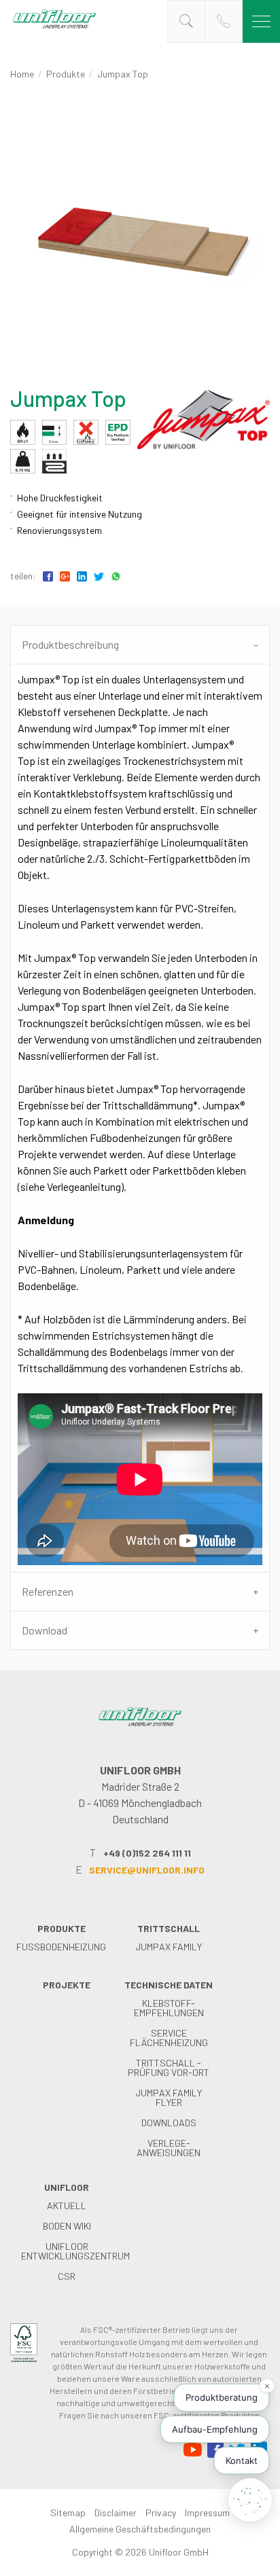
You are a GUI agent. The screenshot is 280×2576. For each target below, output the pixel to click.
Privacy (161, 2512)
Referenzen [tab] (48, 1591)
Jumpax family (169, 1947)
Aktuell (67, 2205)
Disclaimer (116, 2512)
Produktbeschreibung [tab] (70, 644)
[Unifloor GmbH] (54, 28)
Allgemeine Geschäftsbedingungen (140, 2529)
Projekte (67, 1985)
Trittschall (169, 1928)
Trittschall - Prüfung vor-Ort (169, 2068)
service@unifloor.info (147, 1870)
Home (22, 74)
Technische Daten (169, 1985)
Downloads (169, 2123)
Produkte (66, 74)
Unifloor (67, 2187)
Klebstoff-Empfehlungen (169, 2008)
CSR (67, 2276)
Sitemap (68, 2512)
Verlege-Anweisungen (169, 2148)
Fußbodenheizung (61, 1947)
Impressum (207, 2512)
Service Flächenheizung (169, 2038)
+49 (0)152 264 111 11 (147, 1853)
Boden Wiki (67, 2226)
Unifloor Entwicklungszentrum (75, 2251)
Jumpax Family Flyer (169, 2097)
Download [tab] (45, 1630)
